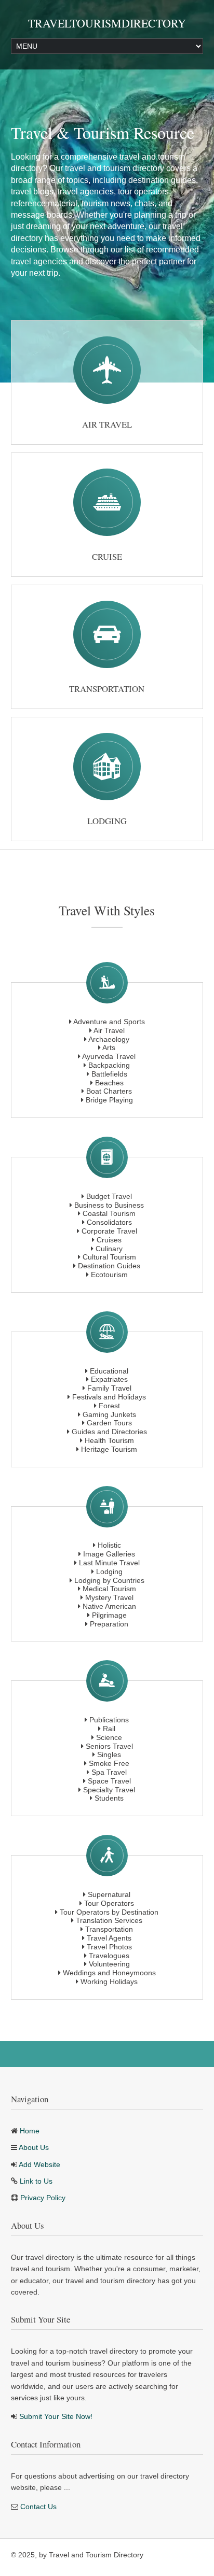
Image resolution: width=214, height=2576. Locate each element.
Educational (109, 1371)
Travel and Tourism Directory (96, 2555)
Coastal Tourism (109, 1213)
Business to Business (109, 1205)
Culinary (109, 1249)
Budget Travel (109, 1196)
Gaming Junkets (109, 1414)
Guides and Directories (109, 1432)
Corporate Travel (109, 1231)
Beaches (109, 1083)
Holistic (109, 1545)
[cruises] (107, 502)
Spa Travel (109, 1772)
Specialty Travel (109, 1790)
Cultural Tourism (109, 1257)
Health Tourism (109, 1440)
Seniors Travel (109, 1746)
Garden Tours (109, 1423)
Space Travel (109, 1781)
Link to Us (36, 2181)
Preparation (109, 1624)
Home (30, 2131)
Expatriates (109, 1379)
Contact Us (38, 2507)
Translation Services (109, 1920)
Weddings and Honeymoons (109, 1973)
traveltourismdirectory (107, 23)
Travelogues (109, 1956)
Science (109, 1737)
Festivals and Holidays (109, 1397)
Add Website (39, 2164)
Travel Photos (109, 1947)
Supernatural (109, 1894)
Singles (109, 1754)
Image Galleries (109, 1554)
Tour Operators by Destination (109, 1912)
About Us (34, 2147)
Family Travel (109, 1388)
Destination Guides (109, 1266)
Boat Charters (109, 1091)
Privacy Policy (43, 2198)
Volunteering (109, 1964)
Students (109, 1798)
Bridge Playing (109, 1100)
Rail (109, 1729)
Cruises (109, 1240)
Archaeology (109, 1039)
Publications (109, 1720)
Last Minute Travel (109, 1563)
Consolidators (109, 1222)
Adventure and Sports (109, 1022)
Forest (109, 1406)
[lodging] (107, 767)
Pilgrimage (109, 1615)
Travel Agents (109, 1938)
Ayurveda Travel (109, 1056)
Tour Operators (109, 1903)
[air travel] (107, 370)
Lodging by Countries (109, 1580)
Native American (109, 1606)
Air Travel (107, 424)
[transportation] (107, 634)
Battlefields (109, 1074)
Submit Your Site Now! (56, 2416)
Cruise (107, 556)
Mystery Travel (109, 1597)
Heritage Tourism (109, 1449)
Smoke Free (109, 1763)
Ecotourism (109, 1275)
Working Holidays (109, 1981)
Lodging (107, 821)
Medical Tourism (109, 1589)
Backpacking (109, 1065)
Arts (109, 1048)
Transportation (107, 689)
